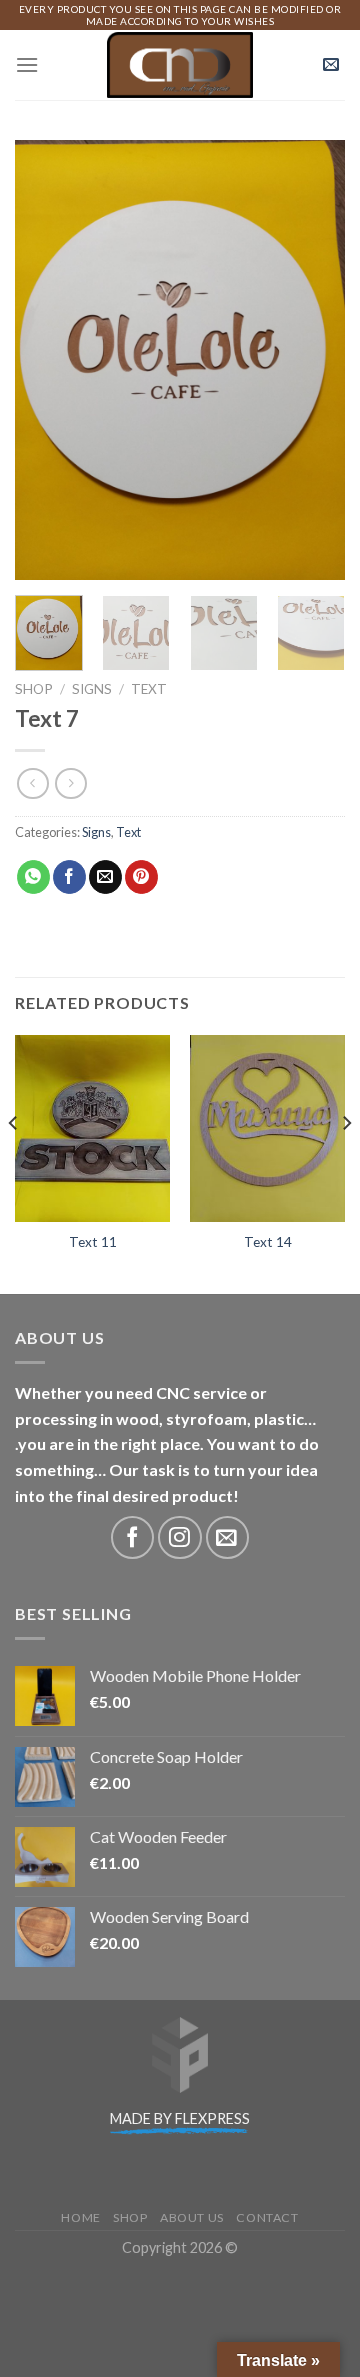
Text (149, 689)
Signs (92, 689)
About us (192, 2217)
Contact (267, 2217)
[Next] (313, 360)
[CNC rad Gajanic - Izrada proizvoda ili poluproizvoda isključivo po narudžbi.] (180, 65)
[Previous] (47, 360)
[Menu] (27, 64)
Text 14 (268, 1242)
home (80, 2217)
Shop (34, 689)
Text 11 (93, 1242)
